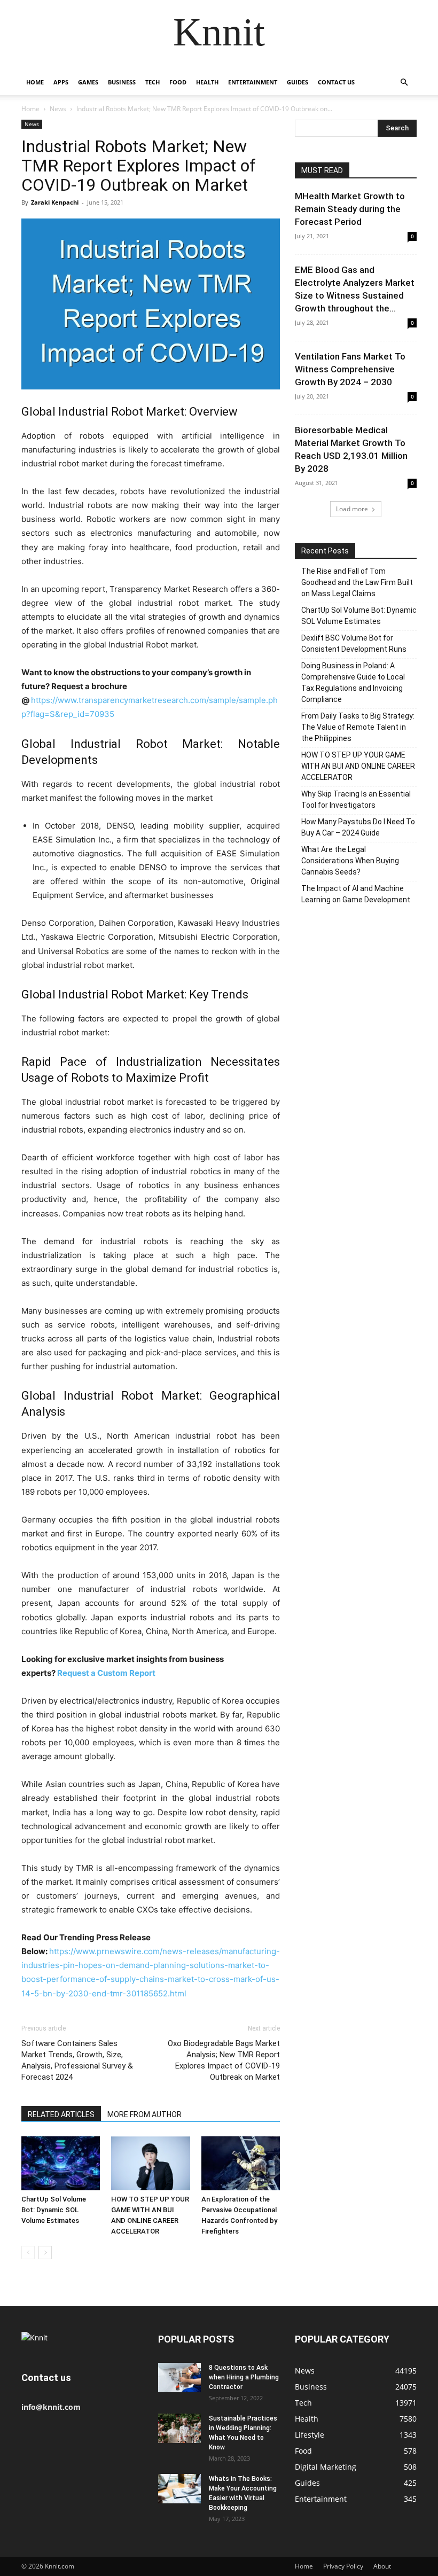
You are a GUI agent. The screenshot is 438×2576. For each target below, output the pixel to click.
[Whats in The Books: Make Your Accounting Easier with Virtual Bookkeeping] (179, 2489)
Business (122, 82)
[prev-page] (28, 2253)
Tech (152, 82)
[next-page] (45, 2253)
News (58, 109)
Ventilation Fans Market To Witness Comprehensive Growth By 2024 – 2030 (350, 369)
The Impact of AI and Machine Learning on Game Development (356, 894)
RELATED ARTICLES (61, 2114)
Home (35, 82)
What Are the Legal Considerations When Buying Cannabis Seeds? (350, 861)
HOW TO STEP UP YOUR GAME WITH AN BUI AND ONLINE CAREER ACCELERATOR (358, 766)
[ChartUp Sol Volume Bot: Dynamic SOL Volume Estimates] (61, 2163)
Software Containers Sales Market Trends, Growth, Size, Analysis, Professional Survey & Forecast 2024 (77, 2060)
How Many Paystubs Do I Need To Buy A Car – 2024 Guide (358, 827)
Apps (61, 82)
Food (178, 82)
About (382, 2566)
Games (88, 82)
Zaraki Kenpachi (55, 202)
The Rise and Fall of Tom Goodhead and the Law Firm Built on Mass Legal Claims (357, 582)
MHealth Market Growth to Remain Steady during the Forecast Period (350, 209)
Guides (298, 82)
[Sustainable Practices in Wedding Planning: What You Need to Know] (179, 2428)
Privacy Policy (343, 2566)
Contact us (336, 82)
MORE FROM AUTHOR (144, 2114)
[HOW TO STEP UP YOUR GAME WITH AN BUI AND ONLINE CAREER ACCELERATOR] (150, 2163)
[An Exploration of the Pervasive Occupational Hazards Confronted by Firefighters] (241, 2163)
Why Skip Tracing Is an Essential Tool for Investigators (356, 799)
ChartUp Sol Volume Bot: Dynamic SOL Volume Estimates (54, 2210)
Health (207, 82)
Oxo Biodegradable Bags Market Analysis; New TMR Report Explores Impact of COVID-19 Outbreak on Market (222, 2060)
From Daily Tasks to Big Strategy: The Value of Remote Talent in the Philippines (358, 727)
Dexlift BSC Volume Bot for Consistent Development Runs (354, 643)
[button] (404, 83)
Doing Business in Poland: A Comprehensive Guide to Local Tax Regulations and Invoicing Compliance (353, 682)
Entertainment (253, 82)
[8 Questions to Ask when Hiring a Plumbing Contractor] (179, 2378)
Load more (352, 509)
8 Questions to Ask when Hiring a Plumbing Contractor (244, 2377)
